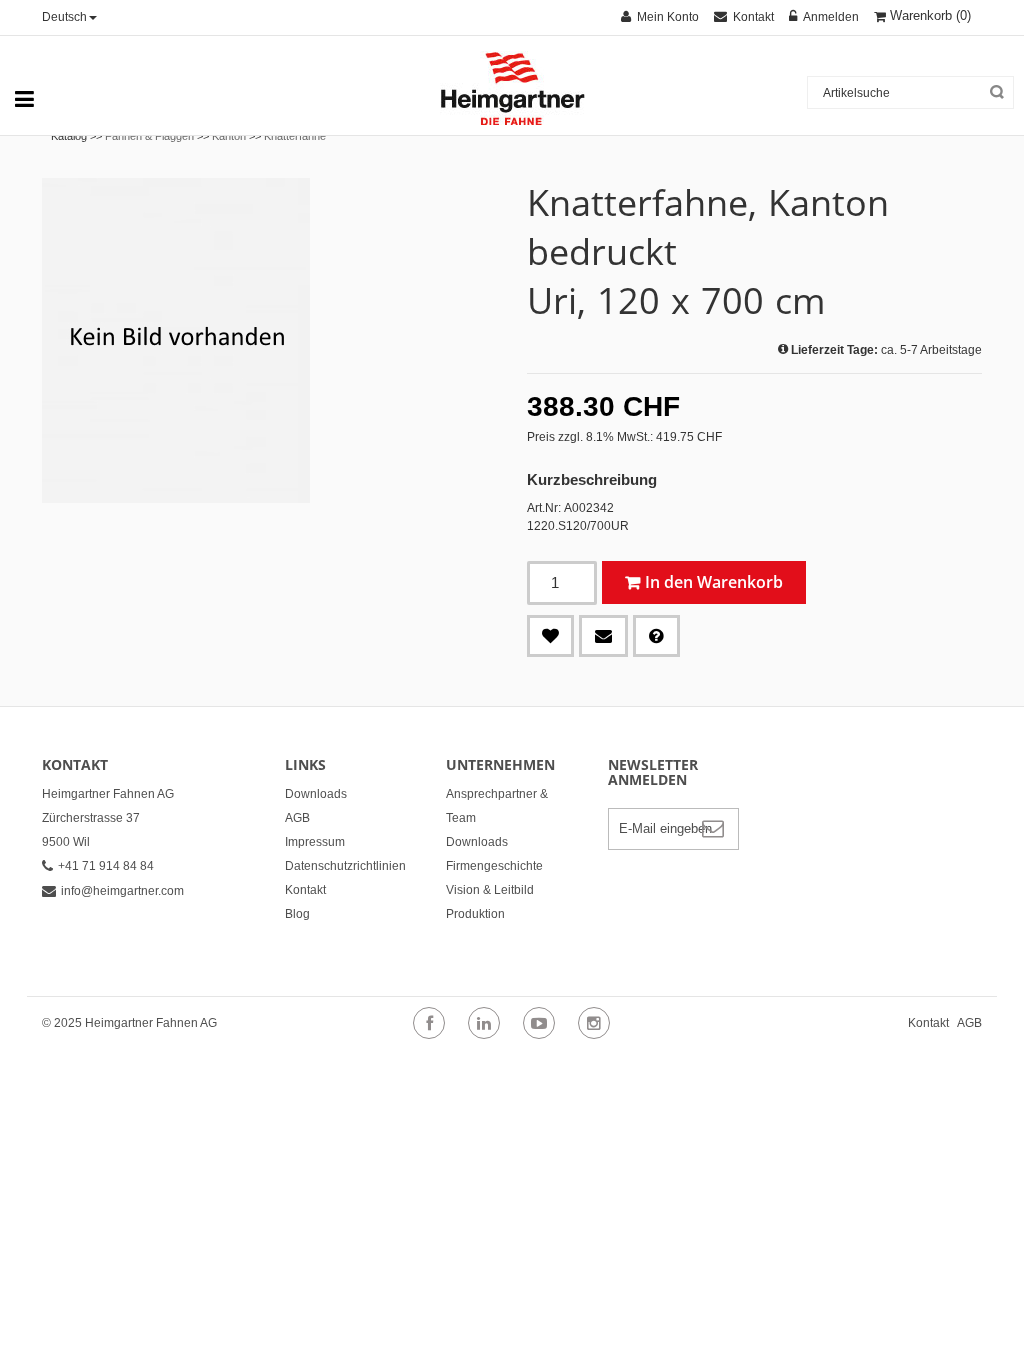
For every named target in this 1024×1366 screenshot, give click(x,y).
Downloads (316, 794)
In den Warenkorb (714, 582)
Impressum (315, 842)
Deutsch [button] (64, 17)
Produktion (475, 914)
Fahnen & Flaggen (149, 136)
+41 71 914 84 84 (106, 866)
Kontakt (305, 890)
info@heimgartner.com (122, 891)
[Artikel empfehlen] (603, 636)
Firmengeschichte (494, 866)
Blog (297, 914)
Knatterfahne (295, 136)
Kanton (229, 136)
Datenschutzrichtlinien (345, 866)
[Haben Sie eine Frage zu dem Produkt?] (656, 636)
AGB (297, 818)
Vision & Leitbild (490, 890)
